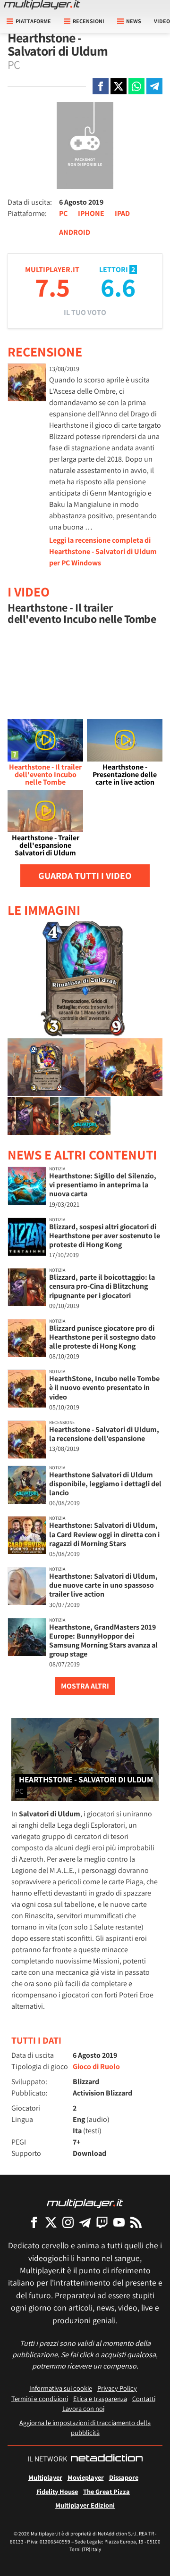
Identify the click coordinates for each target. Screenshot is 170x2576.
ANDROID (75, 232)
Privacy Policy (117, 2388)
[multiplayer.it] (85, 2203)
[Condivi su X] (119, 86)
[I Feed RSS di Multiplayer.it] (136, 2222)
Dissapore (124, 2477)
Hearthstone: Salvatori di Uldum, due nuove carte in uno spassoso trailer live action (103, 1585)
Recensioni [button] (89, 21)
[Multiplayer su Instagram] (68, 2222)
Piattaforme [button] (33, 21)
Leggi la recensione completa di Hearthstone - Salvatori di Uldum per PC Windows (103, 551)
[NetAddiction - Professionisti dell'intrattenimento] (107, 2459)
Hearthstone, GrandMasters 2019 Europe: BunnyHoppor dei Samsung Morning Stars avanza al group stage (103, 1641)
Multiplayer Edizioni (85, 2505)
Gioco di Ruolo (96, 2067)
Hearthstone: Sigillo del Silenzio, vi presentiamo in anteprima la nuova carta (103, 1185)
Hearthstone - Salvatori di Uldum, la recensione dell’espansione (104, 1434)
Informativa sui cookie (61, 2388)
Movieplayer (86, 2477)
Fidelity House (57, 2491)
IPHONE (91, 213)
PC (63, 213)
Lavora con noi (83, 2408)
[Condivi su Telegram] (154, 86)
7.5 (52, 287)
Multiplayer (45, 2477)
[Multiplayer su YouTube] (119, 2222)
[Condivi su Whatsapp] (136, 86)
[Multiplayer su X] (51, 2222)
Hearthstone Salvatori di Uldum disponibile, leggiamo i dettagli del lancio (105, 1484)
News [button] (134, 21)
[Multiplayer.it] (42, 5)
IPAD (122, 213)
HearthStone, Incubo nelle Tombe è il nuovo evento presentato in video (104, 1387)
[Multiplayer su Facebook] (34, 2222)
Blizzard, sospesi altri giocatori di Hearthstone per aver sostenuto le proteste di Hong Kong (105, 1236)
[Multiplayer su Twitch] (102, 2222)
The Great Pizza (106, 2491)
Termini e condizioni (40, 2398)
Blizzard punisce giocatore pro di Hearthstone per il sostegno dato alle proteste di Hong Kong (102, 1337)
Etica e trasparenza (100, 2398)
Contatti (144, 2398)
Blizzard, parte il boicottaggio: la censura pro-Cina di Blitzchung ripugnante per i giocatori (102, 1286)
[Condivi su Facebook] (101, 86)
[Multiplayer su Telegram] (85, 2222)
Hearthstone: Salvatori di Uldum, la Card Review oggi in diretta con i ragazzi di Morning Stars (104, 1534)
